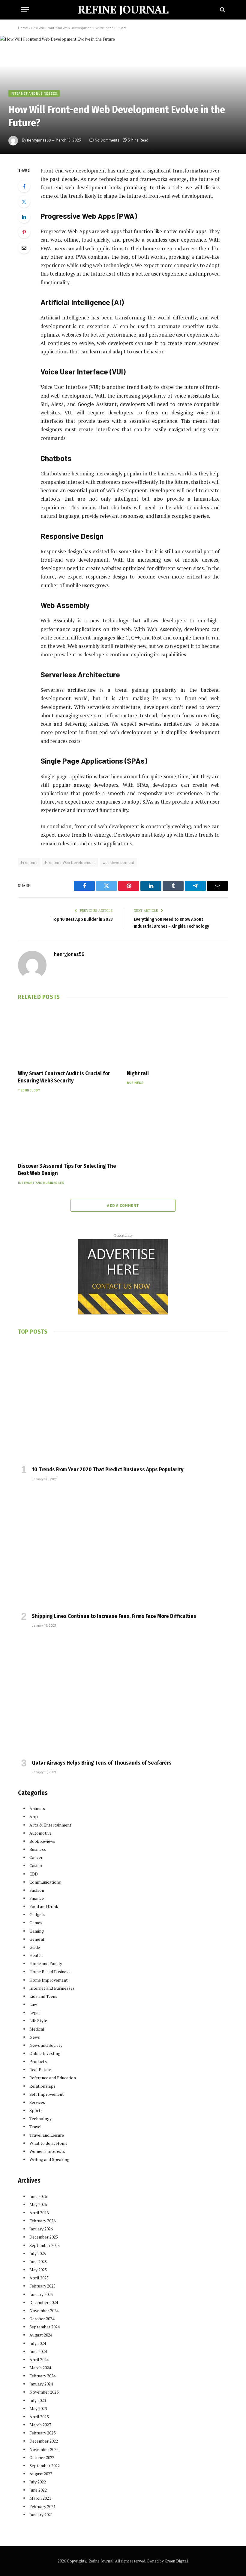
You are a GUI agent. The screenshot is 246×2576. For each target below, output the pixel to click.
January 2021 (41, 2515)
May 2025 (38, 2270)
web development (118, 862)
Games (36, 1923)
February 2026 (42, 2221)
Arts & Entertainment (50, 1825)
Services (37, 2102)
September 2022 (45, 2466)
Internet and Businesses (34, 93)
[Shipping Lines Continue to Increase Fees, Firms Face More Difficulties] (123, 1549)
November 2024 (44, 2310)
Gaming (37, 1931)
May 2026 (38, 2204)
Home (23, 28)
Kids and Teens (43, 1996)
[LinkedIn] (24, 217)
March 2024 (40, 2368)
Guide (35, 1947)
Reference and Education (53, 2078)
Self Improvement (47, 2094)
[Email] (24, 248)
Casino (36, 1865)
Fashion (37, 1890)
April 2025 (39, 2278)
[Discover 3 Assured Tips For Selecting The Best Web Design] (69, 1129)
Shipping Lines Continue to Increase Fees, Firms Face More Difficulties (114, 1616)
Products (38, 2061)
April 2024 (39, 2359)
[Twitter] (24, 202)
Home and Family (46, 1963)
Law (33, 2004)
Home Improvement (49, 1980)
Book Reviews (42, 1841)
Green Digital (176, 2561)
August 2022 (41, 2474)
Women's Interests (47, 2151)
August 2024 (41, 2335)
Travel (36, 2127)
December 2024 (44, 2302)
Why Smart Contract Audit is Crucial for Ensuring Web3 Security (64, 1077)
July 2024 (38, 2343)
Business (135, 1083)
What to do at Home (48, 2143)
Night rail (138, 1073)
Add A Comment (123, 1205)
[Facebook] (24, 186)
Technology (29, 1090)
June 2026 (38, 2196)
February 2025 (42, 2286)
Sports (36, 2110)
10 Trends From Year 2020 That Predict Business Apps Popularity (108, 1470)
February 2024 (42, 2376)
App (34, 1816)
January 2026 (41, 2229)
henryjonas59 (39, 140)
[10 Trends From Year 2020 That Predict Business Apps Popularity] (123, 1402)
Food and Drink (44, 1906)
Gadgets (37, 1914)
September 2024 (45, 2327)
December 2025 (44, 2237)
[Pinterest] (24, 232)
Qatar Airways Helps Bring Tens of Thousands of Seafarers (102, 1763)
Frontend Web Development (70, 862)
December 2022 (44, 2441)
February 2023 (42, 2433)
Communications (45, 1882)
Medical (37, 2029)
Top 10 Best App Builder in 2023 (82, 919)
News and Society (46, 2045)
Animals (37, 1808)
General (37, 1939)
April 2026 (39, 2213)
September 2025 (45, 2245)
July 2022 (38, 2482)
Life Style (38, 2021)
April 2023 (39, 2417)
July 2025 (38, 2253)
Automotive (40, 1833)
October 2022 (42, 2457)
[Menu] (25, 10)
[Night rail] (177, 1036)
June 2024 (38, 2351)
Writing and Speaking (49, 2159)
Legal (35, 2012)
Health (36, 1955)
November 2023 (44, 2392)
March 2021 (40, 2498)
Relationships (42, 2086)
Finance (37, 1898)
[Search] (222, 10)
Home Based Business (50, 1972)
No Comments (107, 140)
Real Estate (40, 2069)
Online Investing (45, 2053)
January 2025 (41, 2294)
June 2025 (38, 2262)
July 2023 (38, 2400)
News (35, 2037)
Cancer (36, 1857)
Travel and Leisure (47, 2135)
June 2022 (38, 2490)
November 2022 (44, 2449)
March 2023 (40, 2425)
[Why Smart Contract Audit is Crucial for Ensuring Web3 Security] (69, 1036)
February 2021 (42, 2506)
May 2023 (38, 2408)
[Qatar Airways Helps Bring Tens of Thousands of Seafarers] (123, 1695)
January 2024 (41, 2384)
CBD (34, 1874)
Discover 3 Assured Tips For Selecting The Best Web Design (67, 1170)
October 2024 (42, 2319)
